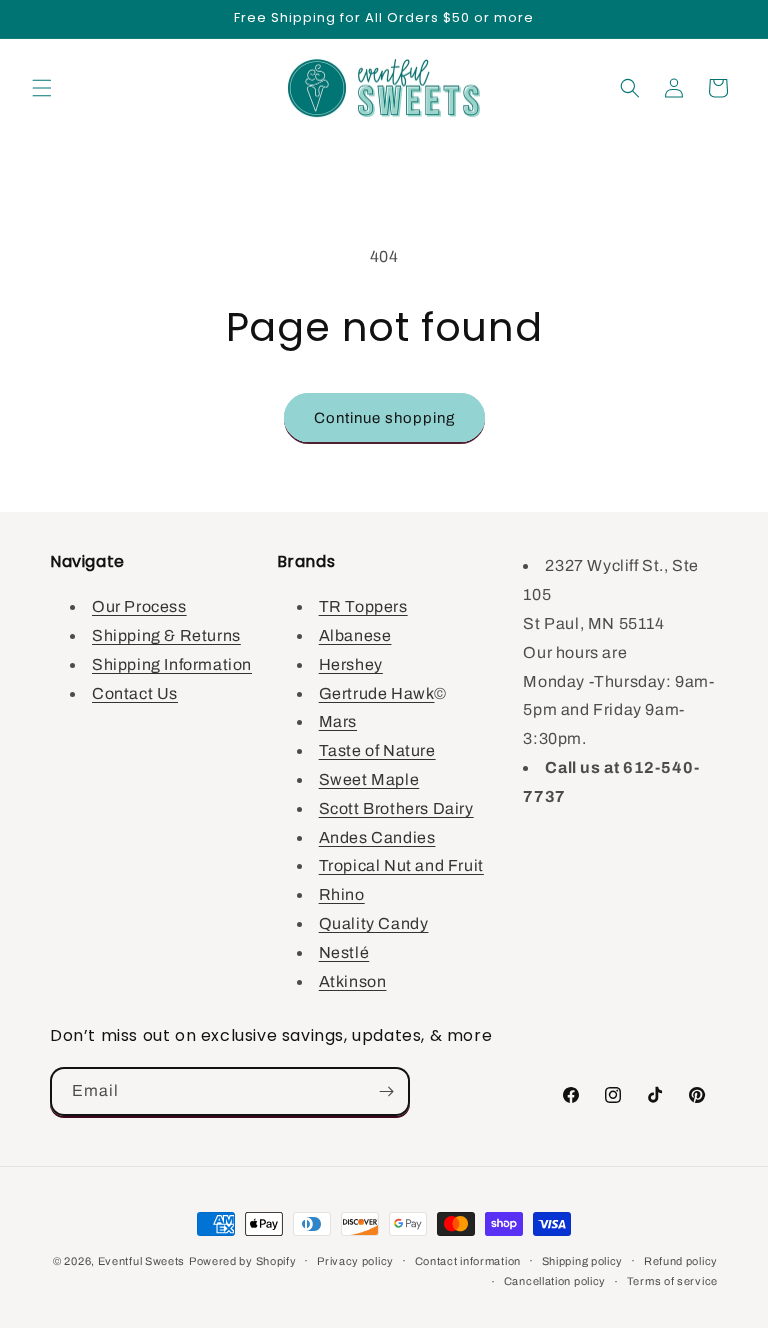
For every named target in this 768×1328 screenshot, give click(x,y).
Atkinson (353, 981)
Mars (338, 721)
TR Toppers (363, 606)
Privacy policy (355, 1261)
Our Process (139, 606)
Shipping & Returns (166, 635)
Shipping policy (583, 1261)
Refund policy (681, 1261)
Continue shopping (384, 418)
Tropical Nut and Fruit (401, 865)
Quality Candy (374, 923)
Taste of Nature (377, 750)
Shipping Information (172, 664)
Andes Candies (377, 837)
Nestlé (344, 952)
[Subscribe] (386, 1091)
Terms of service (672, 1281)
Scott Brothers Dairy (396, 808)
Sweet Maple (369, 779)
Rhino (342, 894)
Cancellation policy (555, 1281)
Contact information (468, 1261)
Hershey (351, 664)
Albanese (355, 635)
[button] (42, 88)
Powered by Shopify (243, 1261)
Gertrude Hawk (377, 693)
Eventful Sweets (142, 1261)
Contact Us (135, 693)
